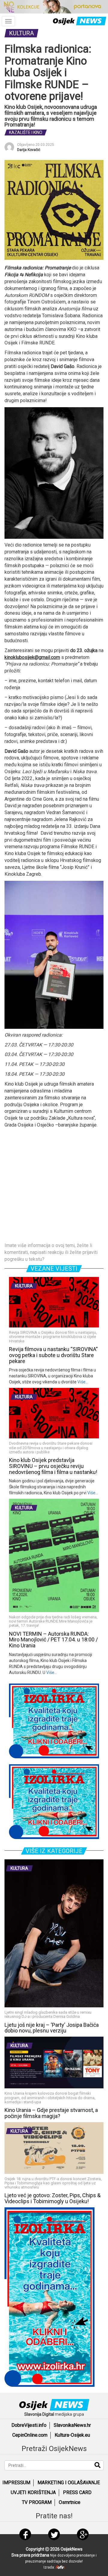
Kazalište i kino (26, 132)
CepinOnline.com (30, 2435)
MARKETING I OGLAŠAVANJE (69, 2483)
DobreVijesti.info (29, 2425)
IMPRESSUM (16, 2483)
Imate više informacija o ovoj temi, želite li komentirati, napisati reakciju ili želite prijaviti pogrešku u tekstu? (51, 1252)
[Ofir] (60, 2567)
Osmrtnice (70, 2502)
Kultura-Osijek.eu (72, 2435)
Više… (82, 1382)
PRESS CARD (77, 2492)
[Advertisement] (54, 1185)
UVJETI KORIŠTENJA (33, 2492)
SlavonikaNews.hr (72, 2425)
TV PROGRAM (37, 2502)
